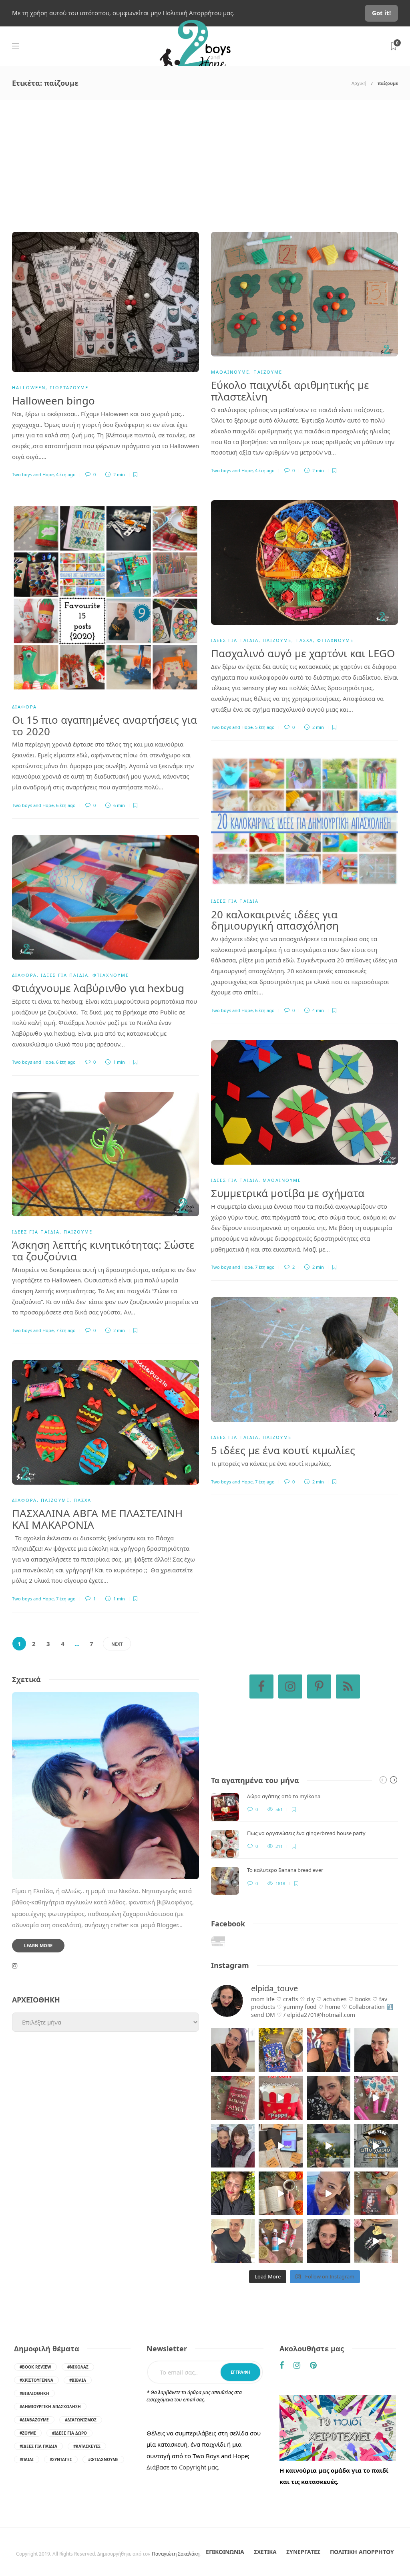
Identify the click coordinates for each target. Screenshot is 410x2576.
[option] (304, 1844)
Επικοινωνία (225, 2552)
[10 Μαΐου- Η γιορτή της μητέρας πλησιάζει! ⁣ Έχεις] (376, 2241)
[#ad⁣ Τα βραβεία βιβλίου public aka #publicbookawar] (280, 2146)
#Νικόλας (78, 2367)
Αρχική (359, 83)
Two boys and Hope (33, 474)
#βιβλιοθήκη (34, 2393)
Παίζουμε (268, 372)
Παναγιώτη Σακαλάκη (176, 2554)
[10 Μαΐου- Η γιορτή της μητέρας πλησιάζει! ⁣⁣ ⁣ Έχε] (280, 2241)
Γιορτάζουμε (69, 387)
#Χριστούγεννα (36, 2380)
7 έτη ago (265, 1267)
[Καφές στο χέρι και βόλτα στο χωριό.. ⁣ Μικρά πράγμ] (376, 2146)
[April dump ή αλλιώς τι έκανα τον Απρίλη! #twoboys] (329, 2193)
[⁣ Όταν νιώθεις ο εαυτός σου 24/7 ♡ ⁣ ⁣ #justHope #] (233, 2241)
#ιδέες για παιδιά (38, 2446)
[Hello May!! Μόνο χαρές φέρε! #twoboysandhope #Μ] (280, 2193)
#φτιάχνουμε (103, 2459)
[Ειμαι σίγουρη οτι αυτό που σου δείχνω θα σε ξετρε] (280, 2098)
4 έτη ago (66, 474)
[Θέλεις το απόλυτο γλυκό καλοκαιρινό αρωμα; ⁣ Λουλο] (376, 2098)
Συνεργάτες (303, 2552)
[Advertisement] (205, 160)
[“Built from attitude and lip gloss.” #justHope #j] (376, 2050)
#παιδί (27, 2459)
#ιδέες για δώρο (69, 2433)
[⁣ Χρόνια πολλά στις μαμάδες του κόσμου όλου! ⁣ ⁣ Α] (233, 2146)
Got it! (381, 13)
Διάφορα (24, 707)
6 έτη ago (66, 805)
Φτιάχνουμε (335, 640)
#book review (35, 2367)
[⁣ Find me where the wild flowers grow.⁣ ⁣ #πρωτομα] (233, 2193)
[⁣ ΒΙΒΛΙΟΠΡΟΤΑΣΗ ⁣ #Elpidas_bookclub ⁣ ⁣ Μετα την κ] (376, 2193)
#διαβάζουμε (34, 2420)
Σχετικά (265, 2552)
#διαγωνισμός (81, 2420)
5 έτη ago (265, 727)
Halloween (29, 387)
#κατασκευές (87, 2446)
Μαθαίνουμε (230, 372)
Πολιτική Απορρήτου (362, 2552)
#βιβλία (78, 2380)
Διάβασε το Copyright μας (182, 2467)
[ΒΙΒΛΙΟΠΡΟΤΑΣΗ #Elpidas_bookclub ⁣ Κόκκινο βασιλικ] (233, 2098)
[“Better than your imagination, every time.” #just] (233, 2050)
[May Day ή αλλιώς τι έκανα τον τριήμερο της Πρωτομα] (329, 2146)
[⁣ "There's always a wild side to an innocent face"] (329, 2098)
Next (117, 1644)
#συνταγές (61, 2459)
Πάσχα (304, 640)
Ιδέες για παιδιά (235, 640)
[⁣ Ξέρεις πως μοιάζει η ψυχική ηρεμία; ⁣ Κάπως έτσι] (329, 2241)
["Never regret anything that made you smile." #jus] (329, 2050)
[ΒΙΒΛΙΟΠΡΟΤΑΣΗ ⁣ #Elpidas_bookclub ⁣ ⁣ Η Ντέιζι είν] (280, 2050)
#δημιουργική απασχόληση (50, 2407)
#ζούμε (28, 2433)
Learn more (38, 1945)
